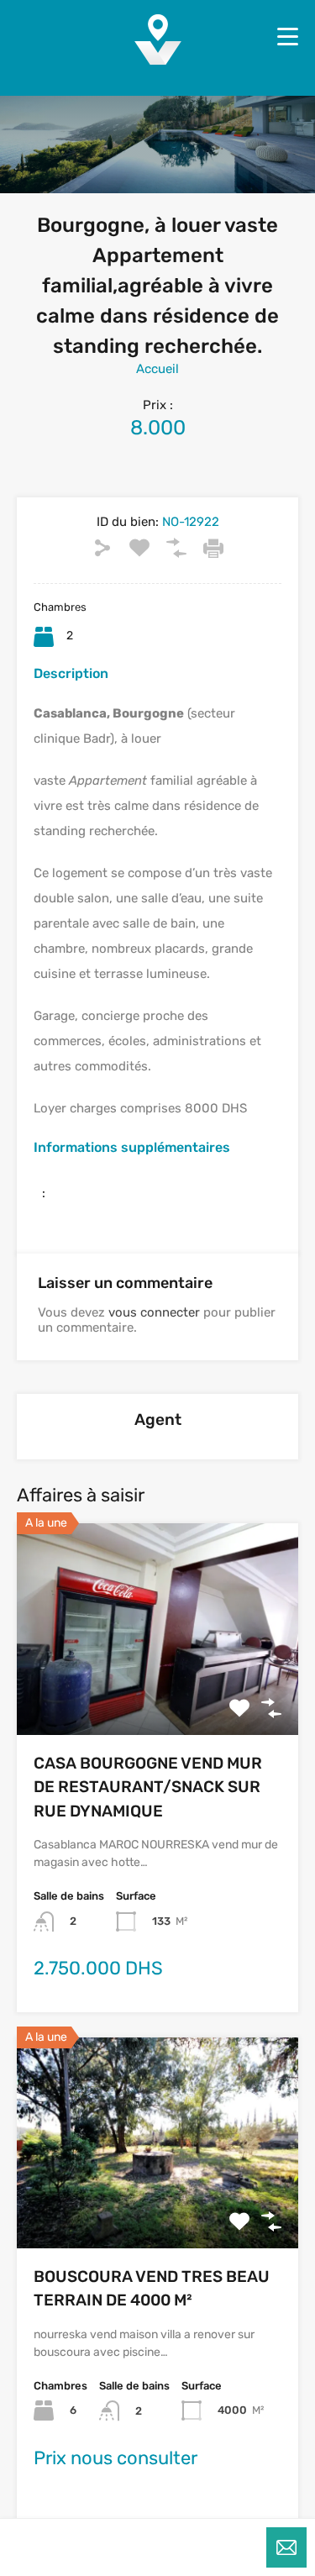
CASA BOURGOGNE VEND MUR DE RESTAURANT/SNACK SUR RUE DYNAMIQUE (148, 1787)
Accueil (157, 369)
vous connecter (154, 1312)
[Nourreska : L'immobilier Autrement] (158, 59)
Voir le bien (158, 1693)
